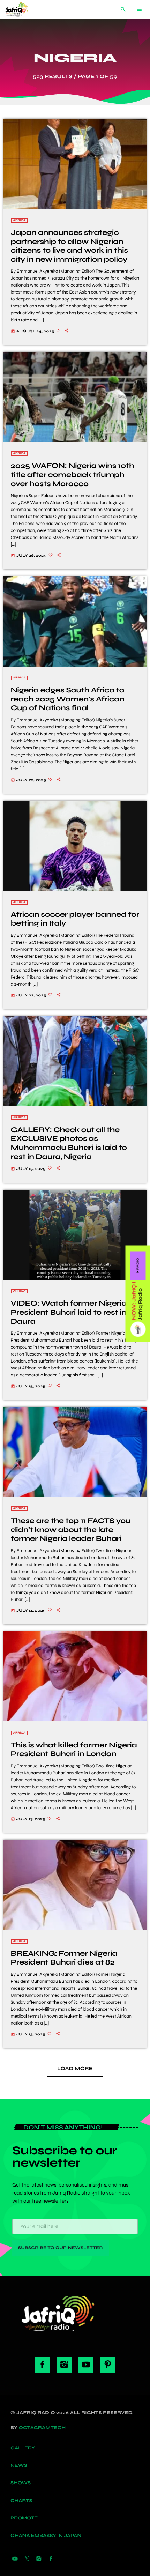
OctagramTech (42, 2428)
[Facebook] (51, 2559)
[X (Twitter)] (27, 2559)
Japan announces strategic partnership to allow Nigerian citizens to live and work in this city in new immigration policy (69, 246)
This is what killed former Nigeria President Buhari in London (74, 1750)
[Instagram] (39, 2559)
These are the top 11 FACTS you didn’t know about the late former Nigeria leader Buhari (71, 1530)
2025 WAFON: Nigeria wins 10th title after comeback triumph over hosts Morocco (73, 474)
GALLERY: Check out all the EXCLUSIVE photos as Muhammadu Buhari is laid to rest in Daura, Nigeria (69, 1143)
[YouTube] (15, 2559)
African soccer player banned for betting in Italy (75, 919)
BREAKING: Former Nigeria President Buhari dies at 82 (64, 1958)
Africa (20, 220)
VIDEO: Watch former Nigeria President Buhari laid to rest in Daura (69, 1312)
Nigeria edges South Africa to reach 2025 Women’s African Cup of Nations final (68, 699)
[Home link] (22, 9)
